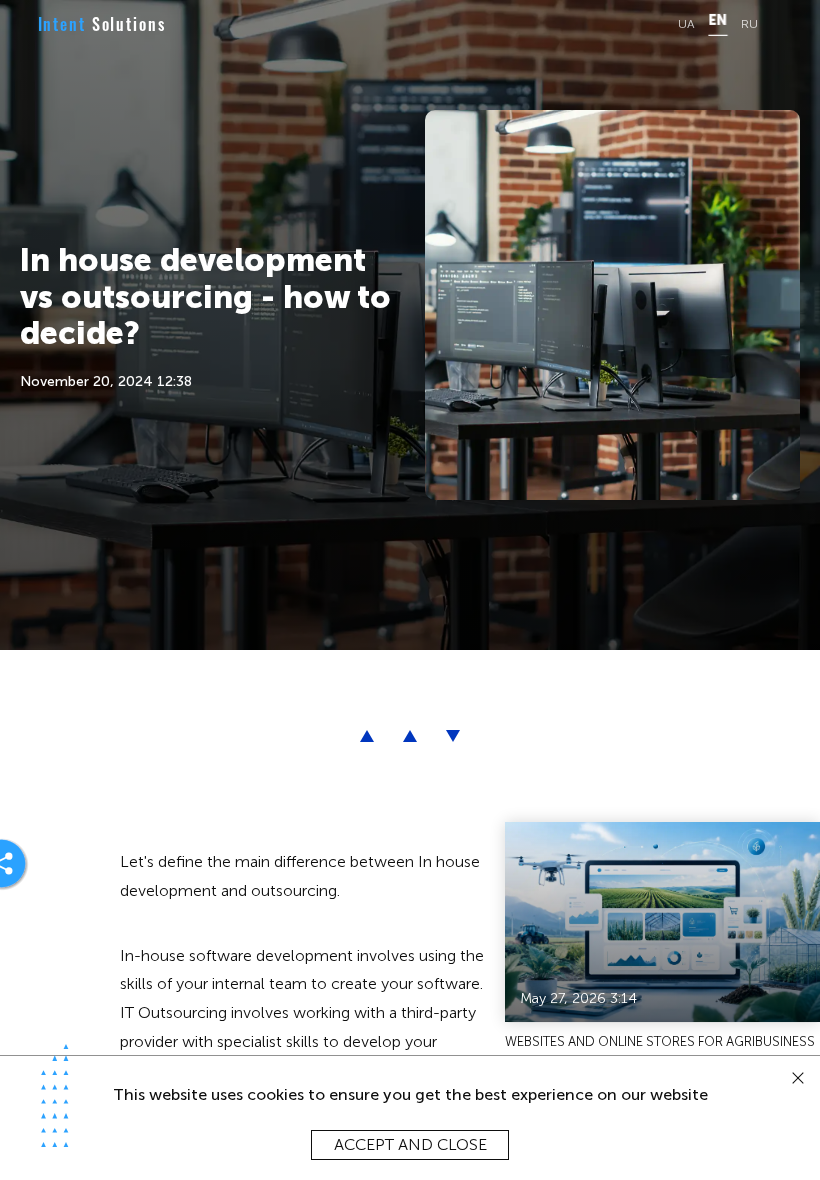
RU (749, 24)
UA (686, 24)
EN (717, 21)
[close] (798, 1078)
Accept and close (410, 1144)
